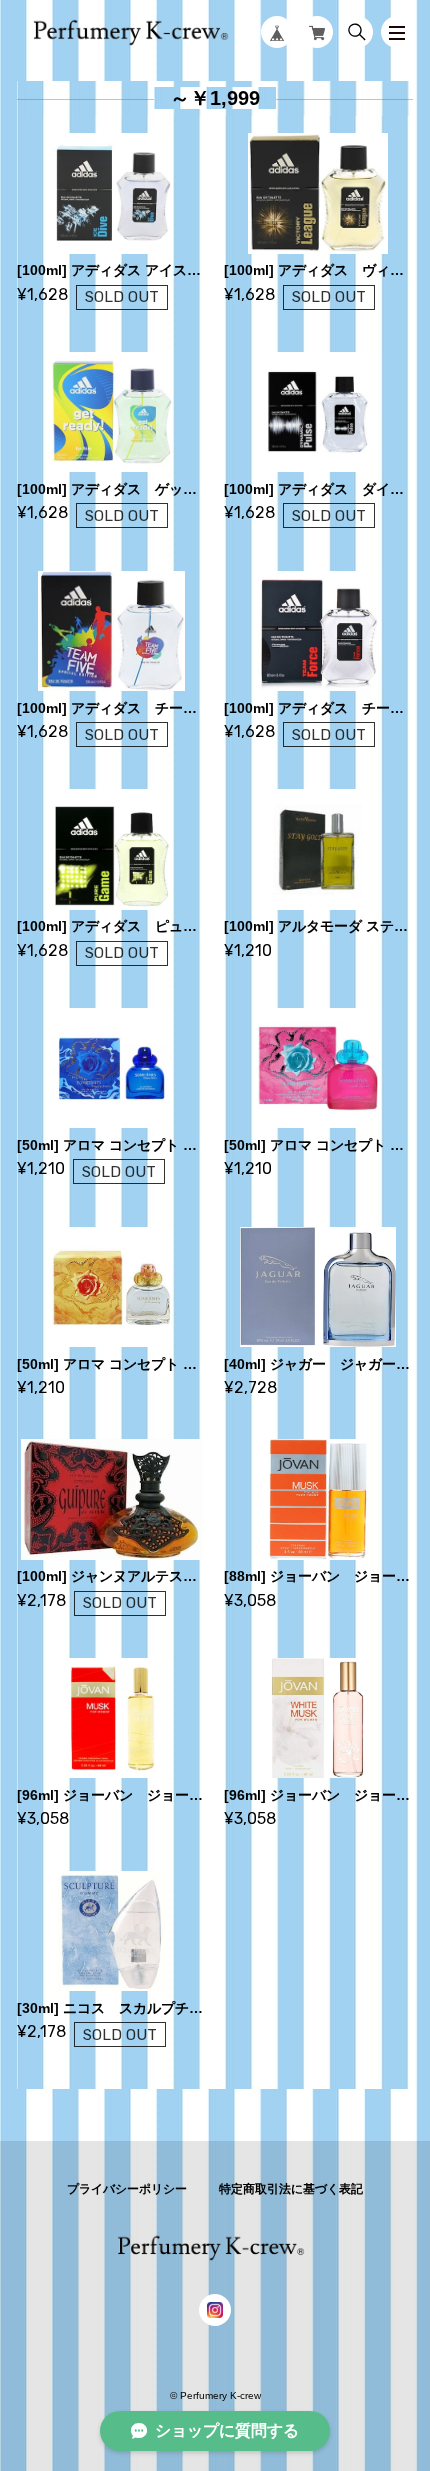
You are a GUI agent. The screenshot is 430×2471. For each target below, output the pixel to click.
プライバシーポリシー (127, 2189)
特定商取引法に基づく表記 (291, 2189)
